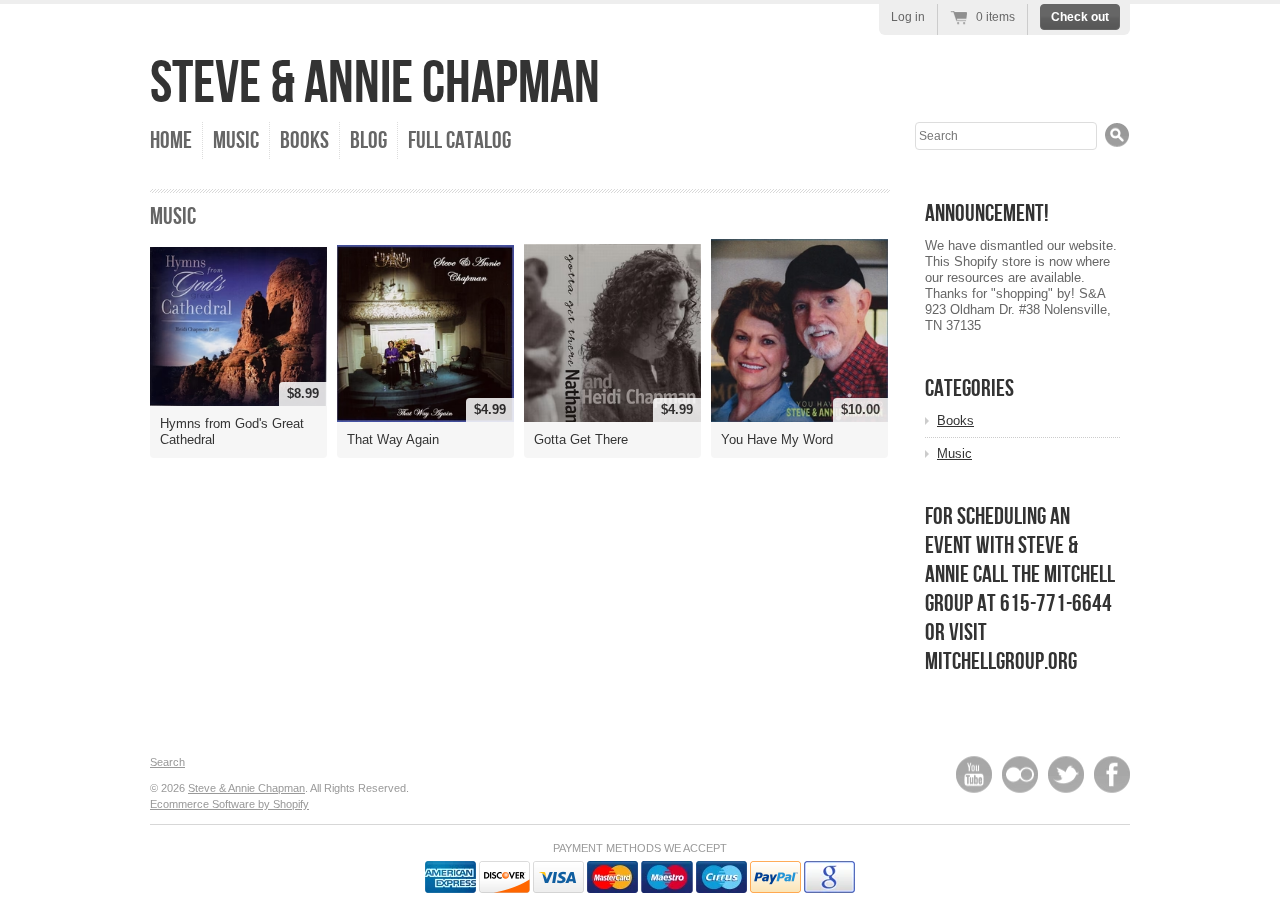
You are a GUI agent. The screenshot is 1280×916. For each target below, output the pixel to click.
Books (304, 140)
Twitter (1066, 774)
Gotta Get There (581, 439)
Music (236, 140)
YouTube (974, 774)
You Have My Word (777, 439)
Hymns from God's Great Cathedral (232, 431)
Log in (908, 17)
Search (167, 762)
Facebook (1112, 774)
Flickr (1020, 774)
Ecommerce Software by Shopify (229, 804)
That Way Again (393, 439)
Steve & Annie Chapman (375, 84)
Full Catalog (459, 140)
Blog (368, 140)
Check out (1080, 17)
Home (171, 140)
